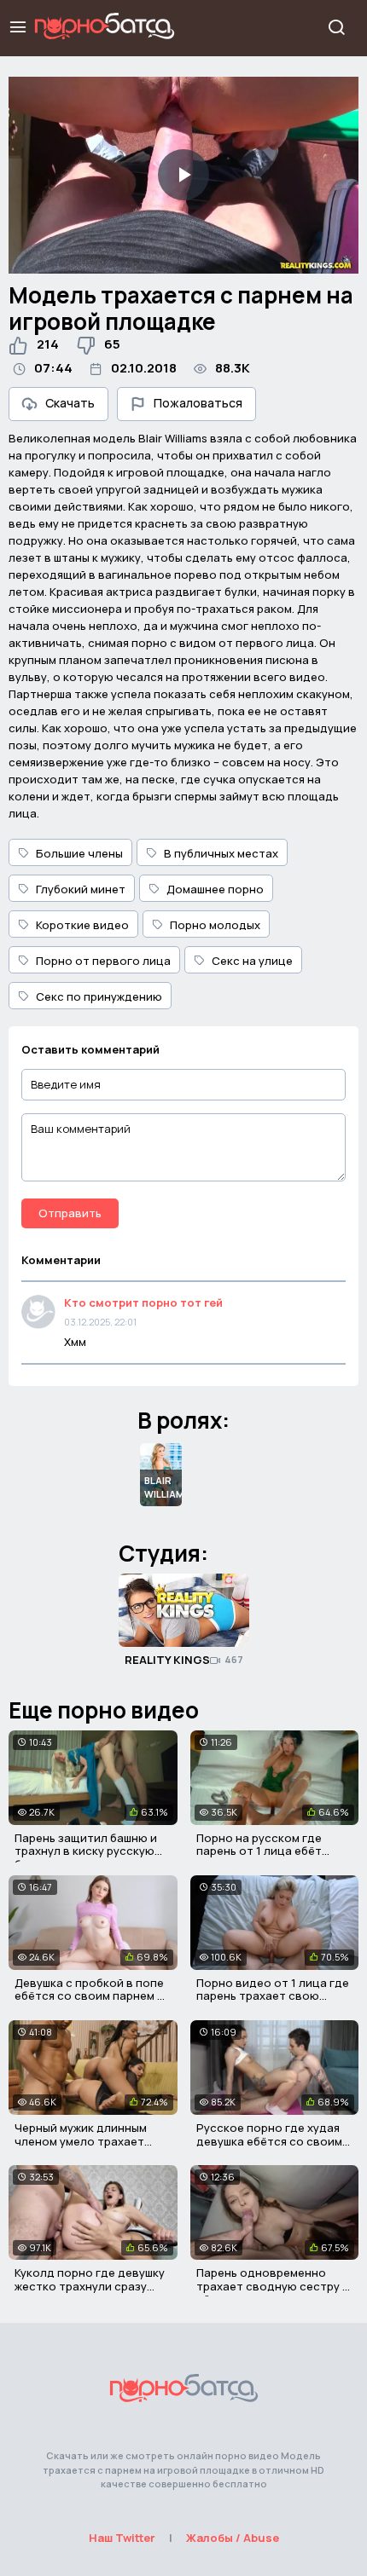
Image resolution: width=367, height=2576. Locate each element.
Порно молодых (215, 925)
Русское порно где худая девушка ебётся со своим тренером (269, 2141)
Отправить (70, 1213)
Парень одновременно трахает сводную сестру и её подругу (273, 2286)
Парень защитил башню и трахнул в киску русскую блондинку (86, 1851)
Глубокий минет (81, 889)
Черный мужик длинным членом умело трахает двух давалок (81, 2141)
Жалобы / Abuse (233, 2538)
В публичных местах (221, 853)
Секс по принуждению (99, 996)
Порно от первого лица (103, 961)
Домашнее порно (215, 889)
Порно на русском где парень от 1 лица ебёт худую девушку (259, 1851)
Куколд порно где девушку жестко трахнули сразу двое (90, 2286)
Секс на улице (252, 961)
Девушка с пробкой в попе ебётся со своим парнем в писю (89, 1996)
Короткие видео (82, 925)
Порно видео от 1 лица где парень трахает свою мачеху (273, 1996)
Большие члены (79, 853)
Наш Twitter (122, 2538)
